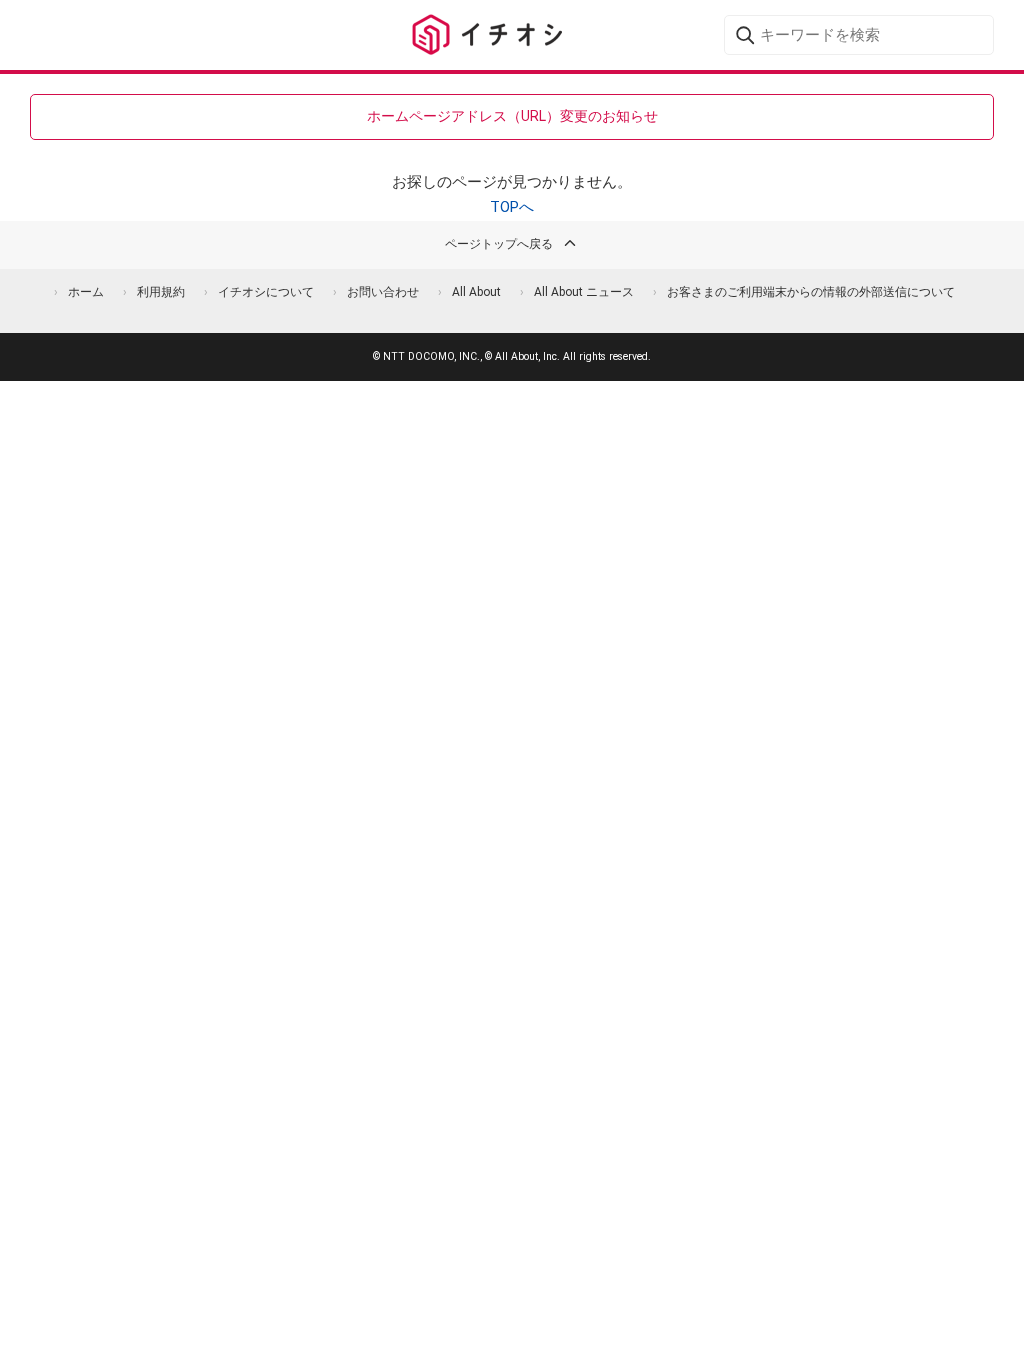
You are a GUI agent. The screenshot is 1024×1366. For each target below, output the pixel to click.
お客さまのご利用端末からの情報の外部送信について (811, 292)
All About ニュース (584, 292)
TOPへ (512, 207)
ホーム (86, 292)
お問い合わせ (383, 292)
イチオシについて (266, 292)
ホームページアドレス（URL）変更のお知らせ (512, 116)
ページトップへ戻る (499, 244)
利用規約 (161, 292)
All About (476, 292)
